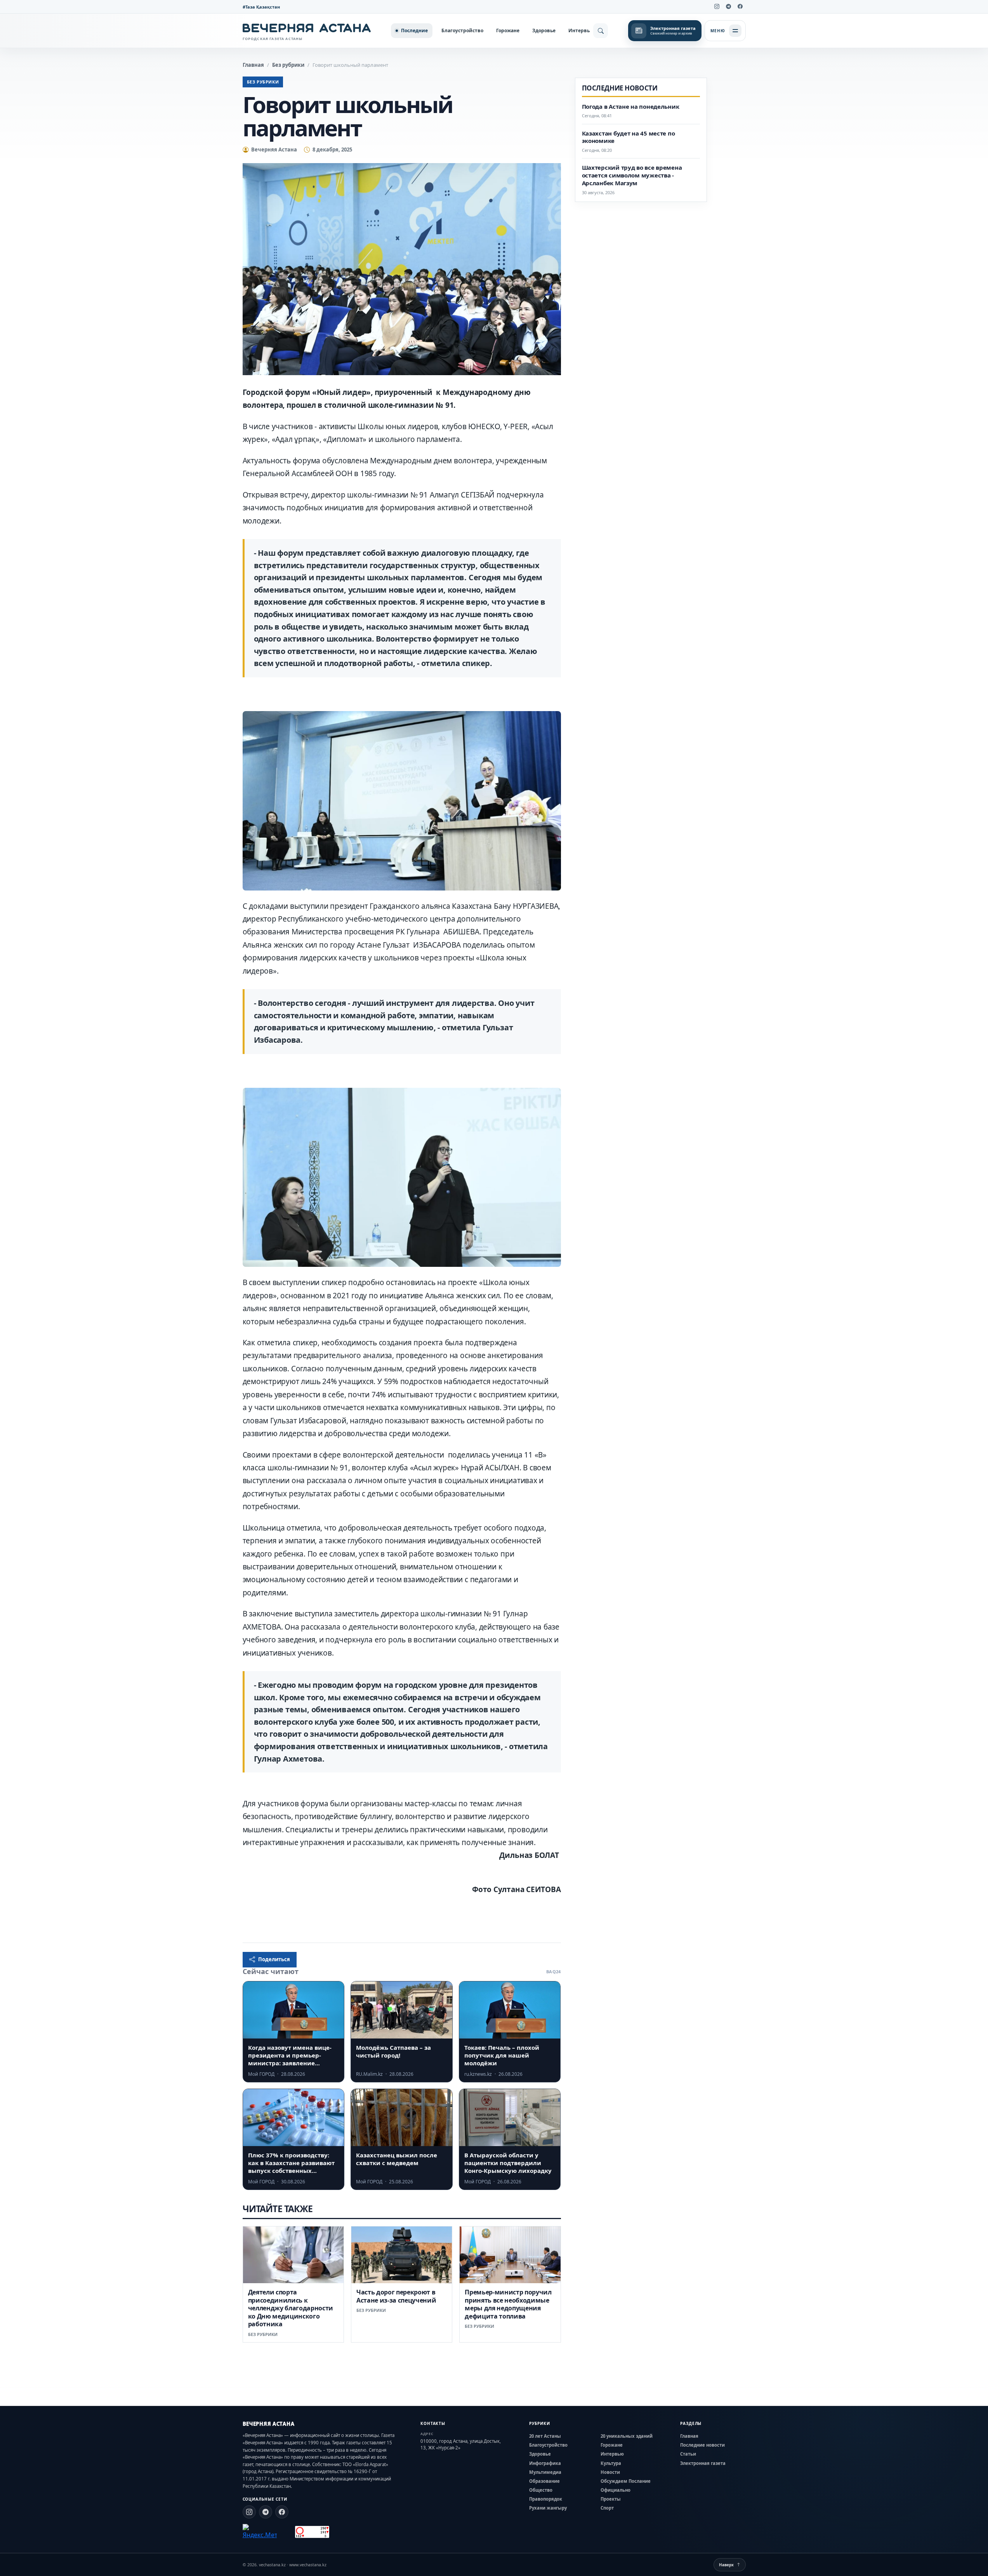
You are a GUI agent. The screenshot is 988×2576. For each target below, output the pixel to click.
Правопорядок (546, 2499)
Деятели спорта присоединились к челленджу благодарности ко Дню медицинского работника (291, 2308)
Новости (610, 2472)
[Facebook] (740, 7)
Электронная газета (703, 2463)
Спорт (607, 2508)
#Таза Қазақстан (261, 7)
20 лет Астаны (545, 2436)
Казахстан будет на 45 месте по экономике (629, 137)
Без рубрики (288, 65)
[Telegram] (729, 7)
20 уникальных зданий (627, 2436)
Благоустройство (462, 30)
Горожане (508, 30)
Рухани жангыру (548, 2508)
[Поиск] (601, 31)
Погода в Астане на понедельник (631, 107)
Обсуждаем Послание (626, 2481)
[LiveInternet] (286, 2532)
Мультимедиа (545, 2472)
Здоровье (544, 30)
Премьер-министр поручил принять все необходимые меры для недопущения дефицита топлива (508, 2304)
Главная (253, 65)
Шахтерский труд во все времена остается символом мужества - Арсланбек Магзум (632, 175)
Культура (611, 2463)
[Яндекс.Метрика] (260, 2532)
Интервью (581, 30)
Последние (414, 30)
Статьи (688, 2454)
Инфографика (545, 2463)
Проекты (611, 2499)
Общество (541, 2490)
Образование (544, 2481)
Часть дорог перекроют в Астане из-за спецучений (396, 2296)
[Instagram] (717, 7)
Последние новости (702, 2445)
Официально (616, 2490)
